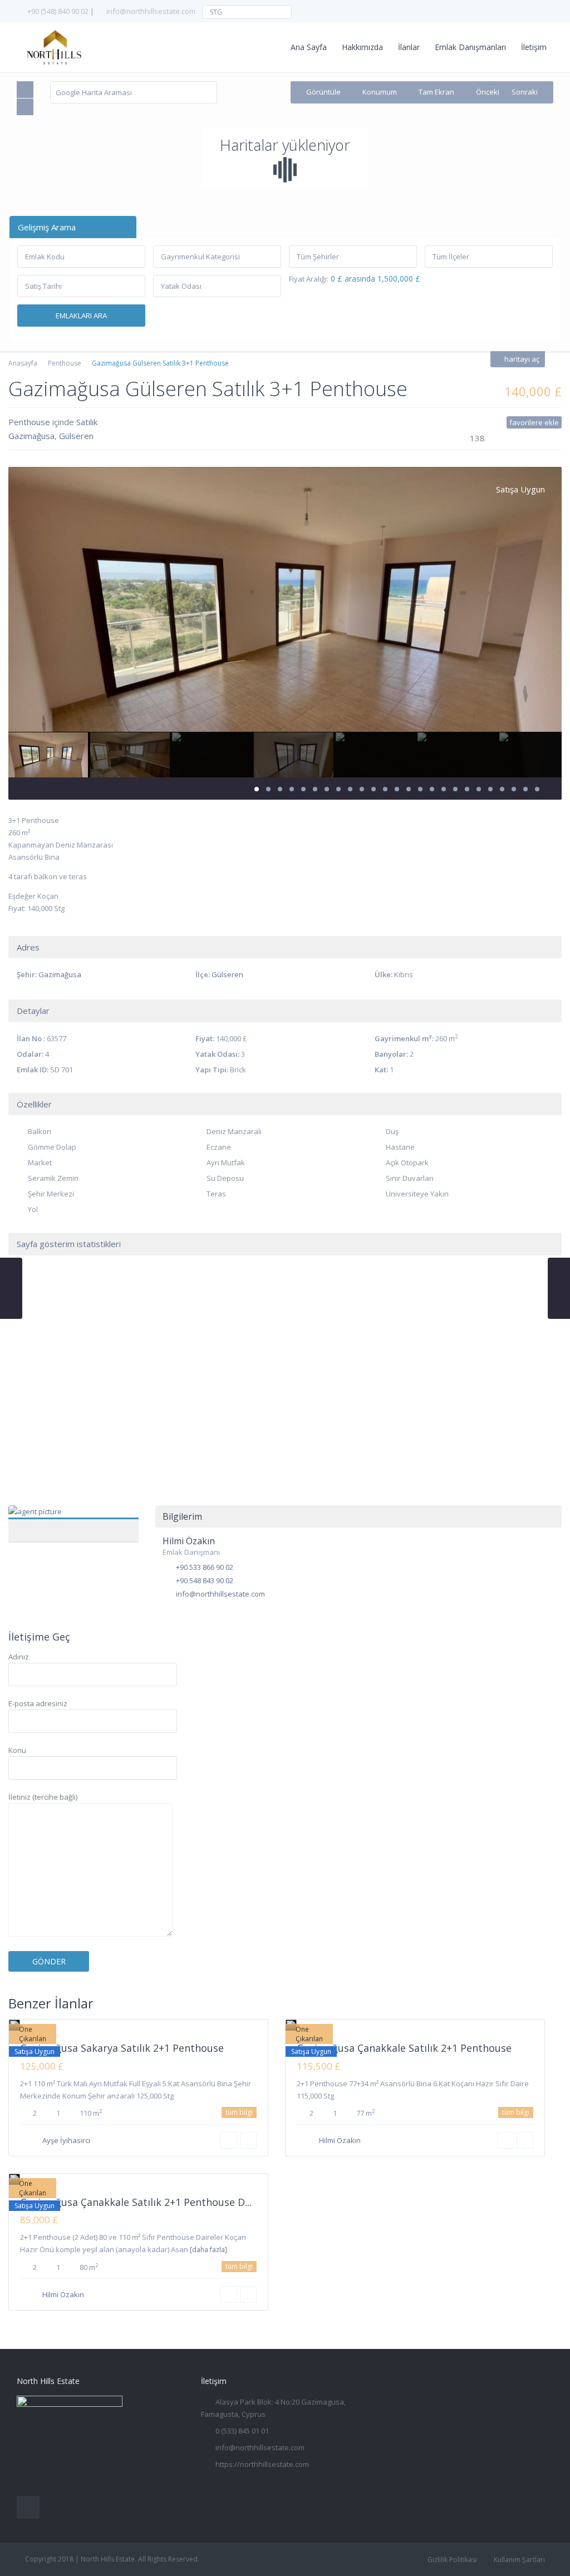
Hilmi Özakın (73, 1518)
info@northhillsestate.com (151, 11)
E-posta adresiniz (38, 1703)
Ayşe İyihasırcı (66, 2140)
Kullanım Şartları (519, 2560)
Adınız (19, 1657)
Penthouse (65, 363)
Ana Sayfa (309, 47)
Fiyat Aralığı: (309, 279)
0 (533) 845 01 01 (242, 2431)
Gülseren (76, 436)
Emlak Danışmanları (470, 47)
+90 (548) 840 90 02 (58, 11)
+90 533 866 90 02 (205, 1567)
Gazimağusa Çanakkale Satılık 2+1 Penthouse (404, 2048)
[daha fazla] (208, 2250)
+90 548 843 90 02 (205, 1580)
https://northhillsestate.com (262, 2464)
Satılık (87, 422)
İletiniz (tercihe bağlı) (43, 1797)
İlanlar (409, 47)
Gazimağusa (31, 436)
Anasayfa (23, 363)
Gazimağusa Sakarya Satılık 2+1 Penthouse (122, 2048)
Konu (17, 1750)
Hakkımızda (362, 47)
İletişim (534, 47)
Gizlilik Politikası (452, 2560)
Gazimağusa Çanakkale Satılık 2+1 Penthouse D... (136, 2202)
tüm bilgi (239, 2112)
